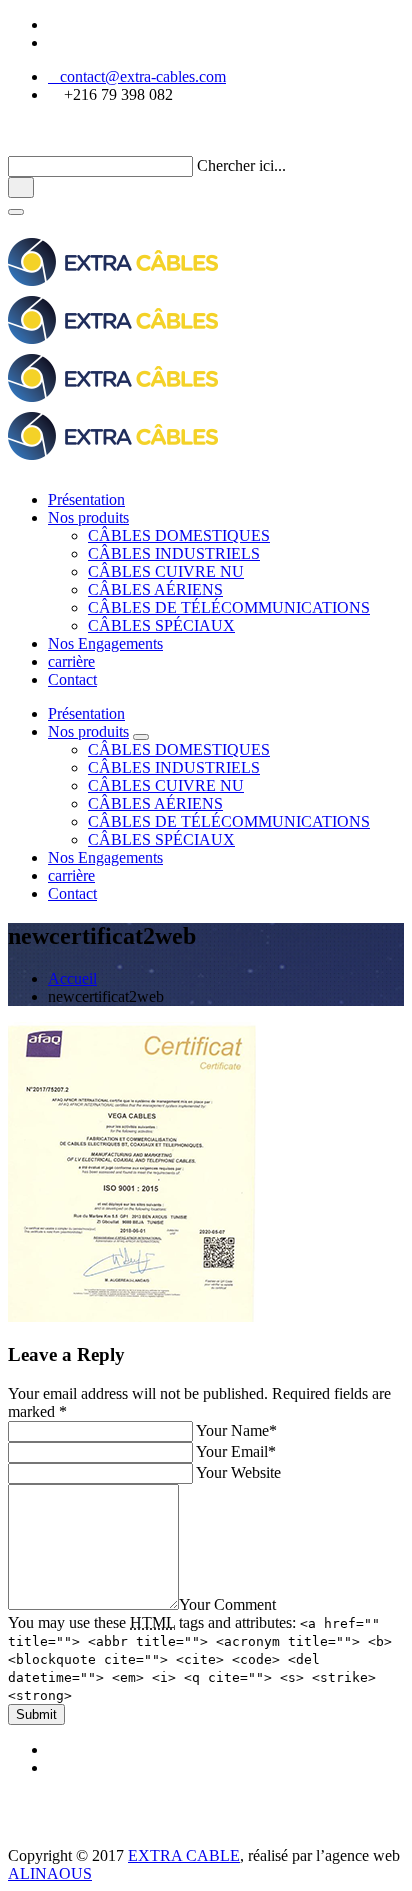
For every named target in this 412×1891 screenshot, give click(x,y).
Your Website (238, 1472)
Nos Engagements (105, 643)
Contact (72, 679)
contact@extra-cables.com (137, 76)
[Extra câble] (113, 1837)
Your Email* (236, 1451)
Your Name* (236, 1430)
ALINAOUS (50, 1873)
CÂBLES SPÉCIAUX (161, 625)
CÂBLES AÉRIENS (155, 589)
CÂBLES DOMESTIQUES (179, 535)
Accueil (72, 978)
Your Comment (227, 1604)
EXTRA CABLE (184, 1855)
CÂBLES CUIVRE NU (166, 571)
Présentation (86, 499)
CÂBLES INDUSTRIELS (174, 553)
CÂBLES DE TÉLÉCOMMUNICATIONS (229, 607)
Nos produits (88, 517)
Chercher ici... (241, 165)
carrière (71, 661)
